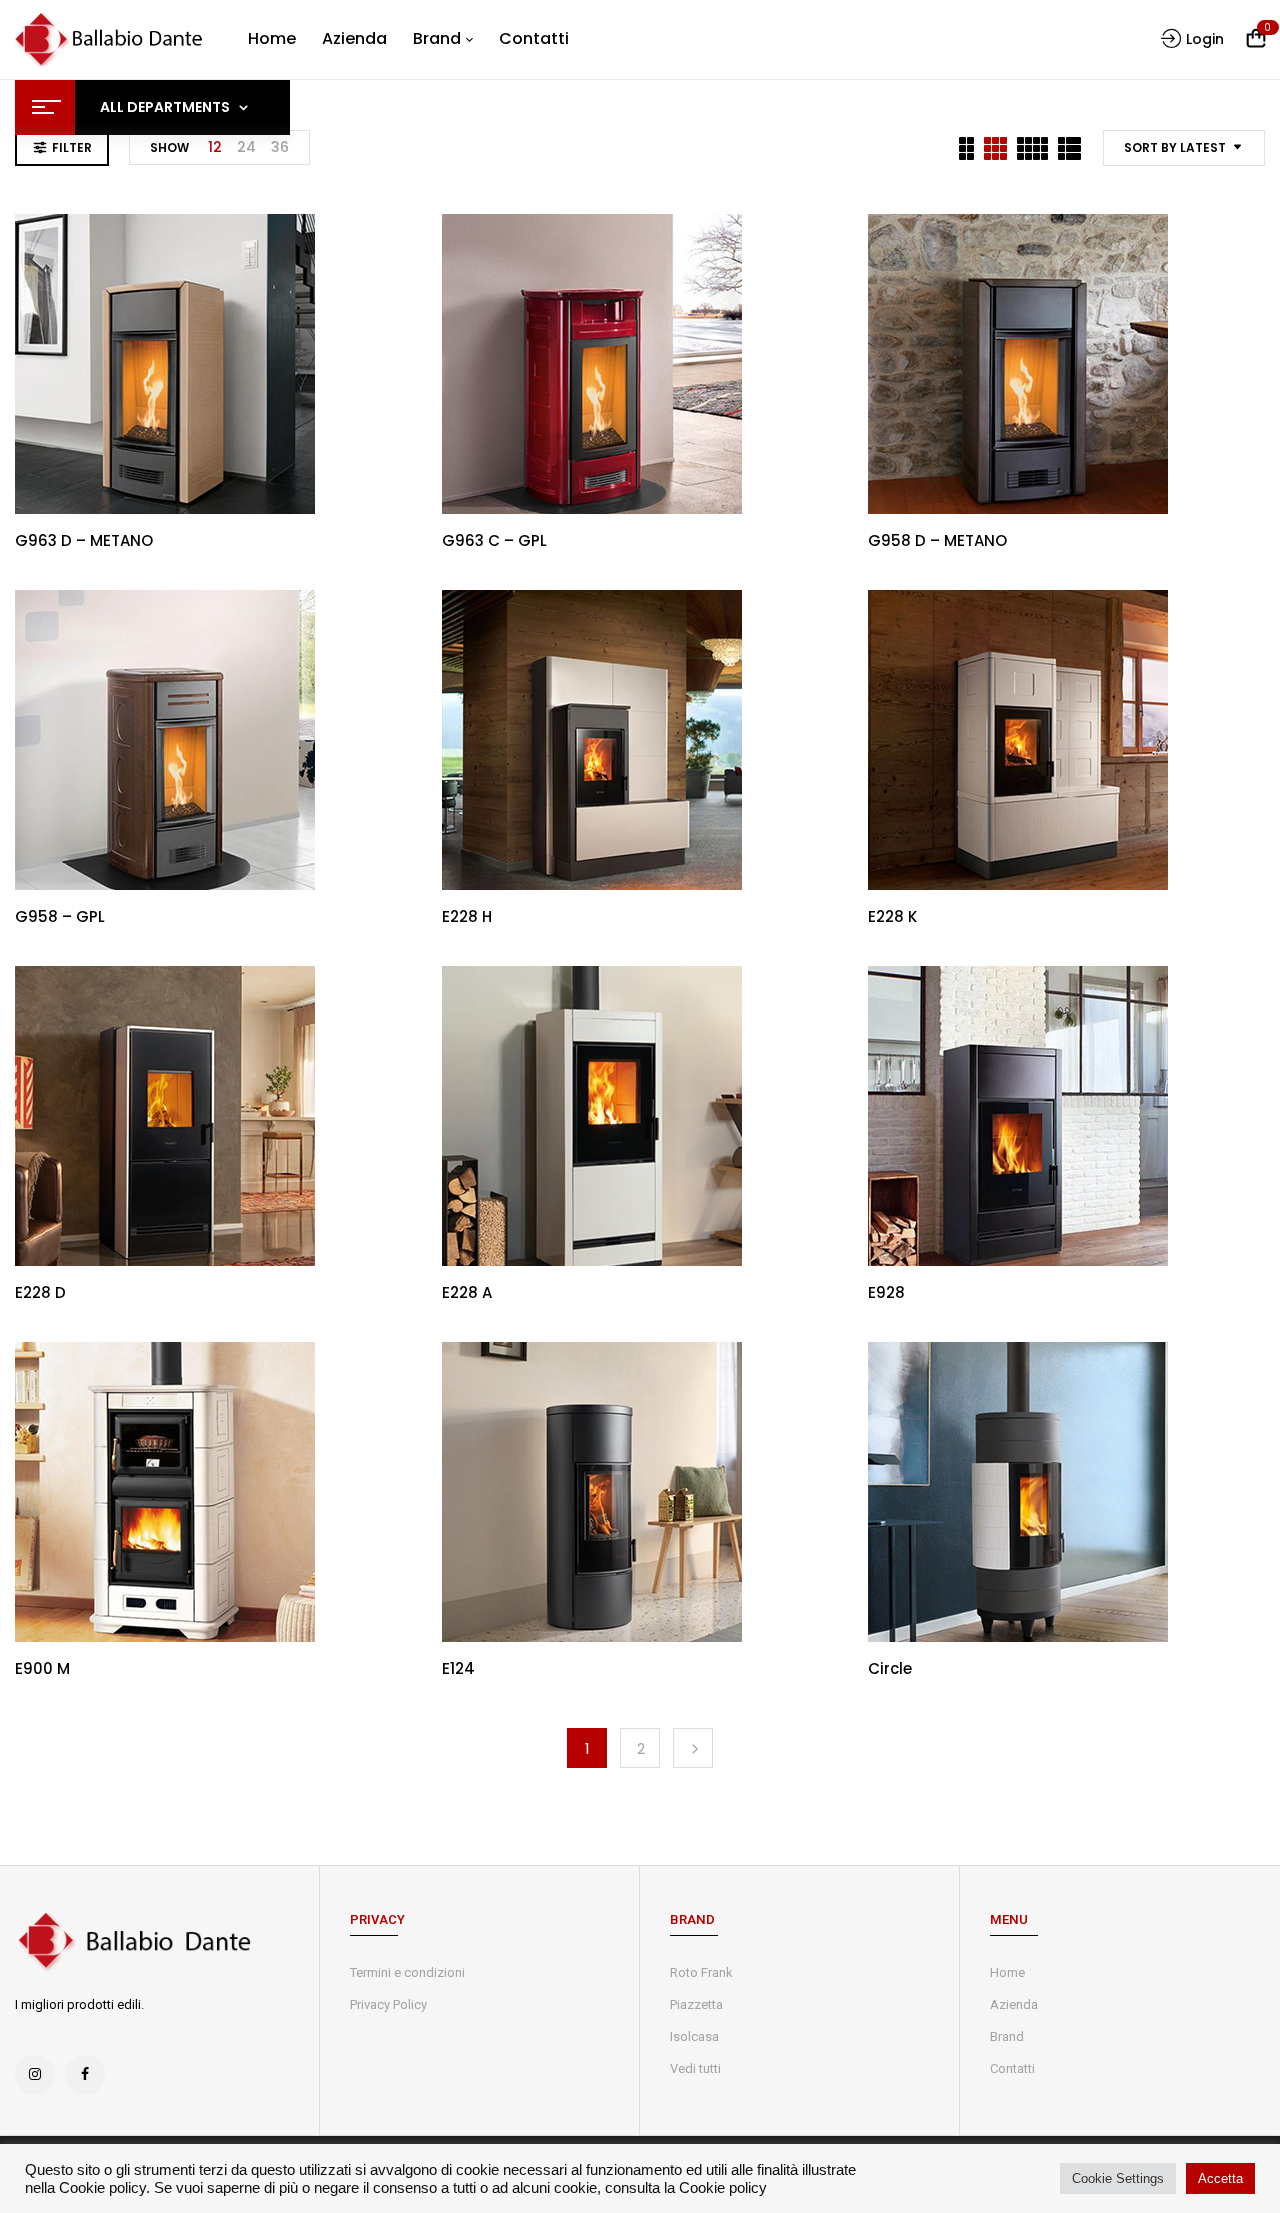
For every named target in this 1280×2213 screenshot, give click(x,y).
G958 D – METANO (937, 540)
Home (1007, 1972)
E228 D (40, 1292)
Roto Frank (701, 1972)
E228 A (467, 1292)
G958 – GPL (60, 916)
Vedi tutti (695, 2068)
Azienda (1014, 2004)
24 (246, 147)
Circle (890, 1668)
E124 (458, 1668)
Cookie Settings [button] (1118, 2178)
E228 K (892, 916)
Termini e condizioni (407, 1972)
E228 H (467, 916)
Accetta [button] (1220, 2178)
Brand (1007, 2036)
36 (280, 147)
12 (215, 147)
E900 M (42, 1668)
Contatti (1012, 2068)
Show (169, 147)
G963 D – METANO (84, 540)
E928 (886, 1292)
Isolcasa (694, 2036)
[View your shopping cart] (1256, 39)
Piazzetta (696, 2004)
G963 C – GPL (494, 540)
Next (693, 1748)
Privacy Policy (388, 2004)
